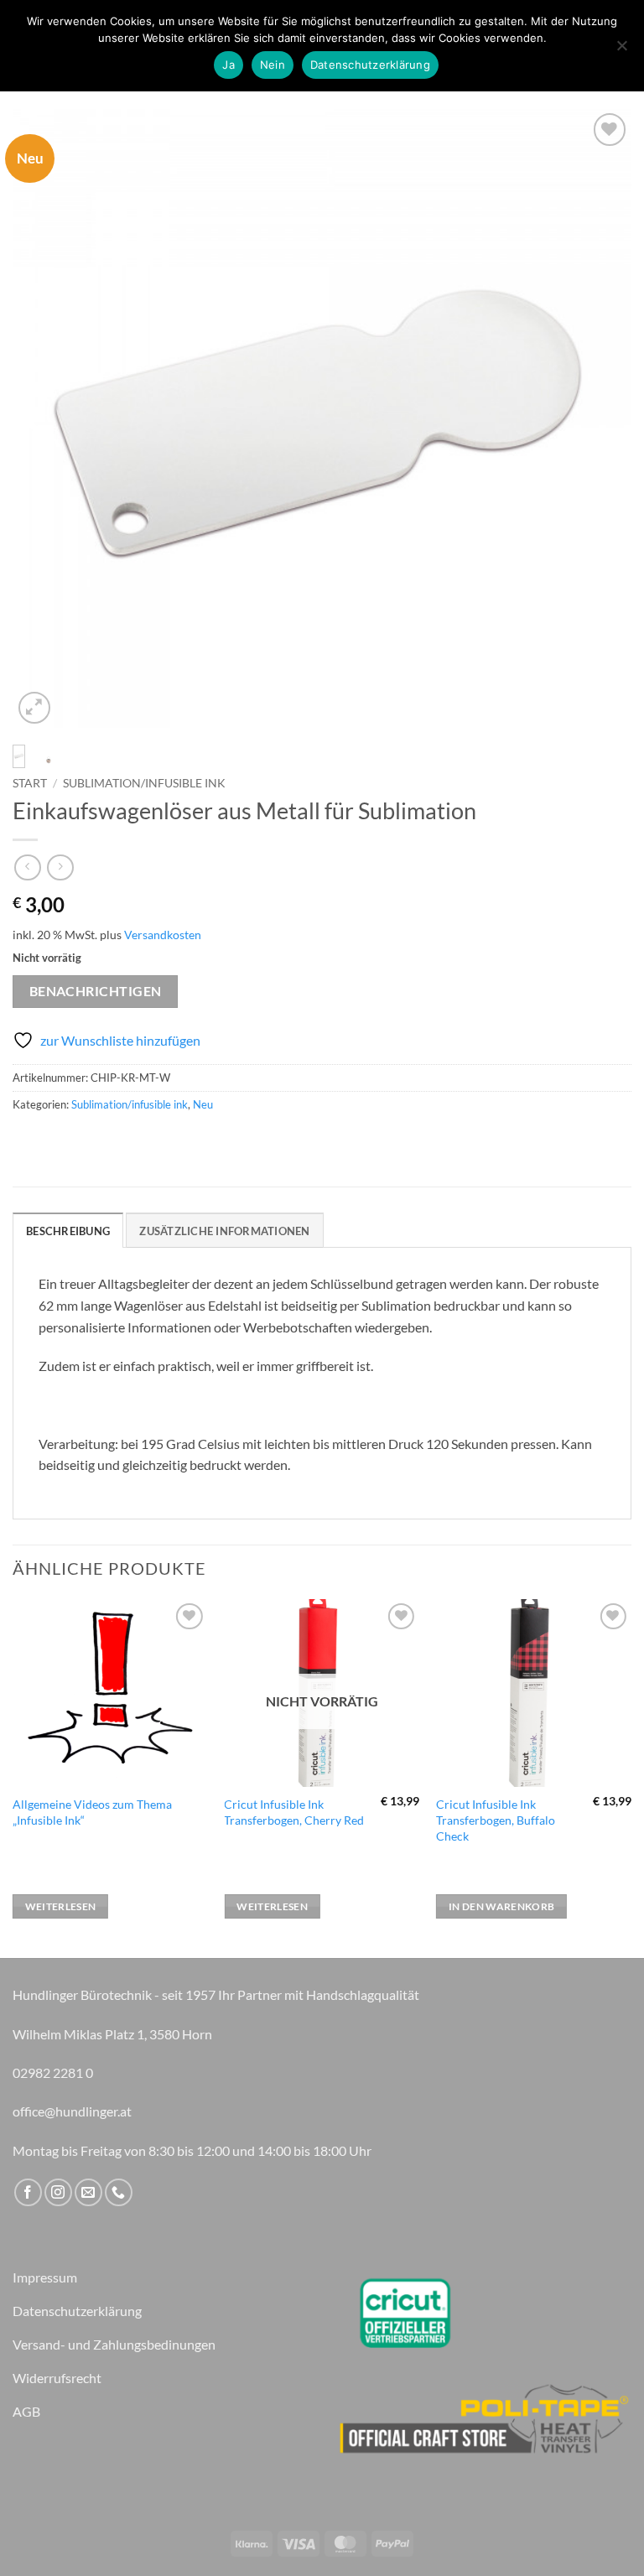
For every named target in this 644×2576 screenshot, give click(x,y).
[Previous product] (60, 867)
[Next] (598, 418)
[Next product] (27, 867)
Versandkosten (163, 935)
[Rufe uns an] (119, 2192)
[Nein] (621, 50)
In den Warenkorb (502, 1906)
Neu (203, 1104)
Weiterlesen (61, 1906)
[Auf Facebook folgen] (28, 2192)
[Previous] (46, 418)
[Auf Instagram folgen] (58, 2192)
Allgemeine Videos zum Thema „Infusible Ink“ (92, 1812)
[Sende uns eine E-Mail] (88, 2192)
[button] (35, 708)
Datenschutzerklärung (370, 65)
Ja (229, 65)
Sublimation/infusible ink (144, 783)
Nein (273, 65)
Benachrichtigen (96, 991)
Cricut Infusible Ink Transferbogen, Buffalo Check (496, 1820)
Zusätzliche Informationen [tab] (224, 1231)
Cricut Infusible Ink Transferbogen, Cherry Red (294, 1812)
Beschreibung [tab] (68, 1231)
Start (30, 783)
